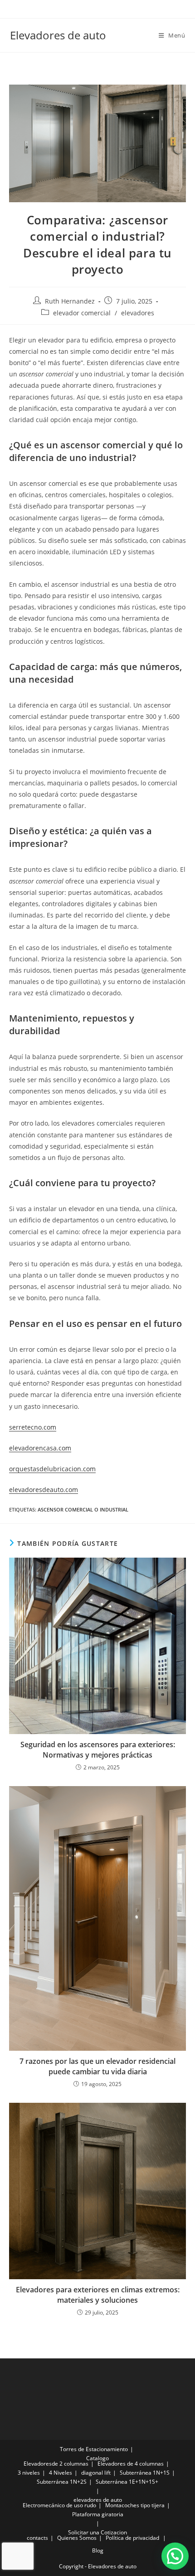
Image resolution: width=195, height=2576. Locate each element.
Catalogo (97, 2458)
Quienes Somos (77, 2538)
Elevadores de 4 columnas (131, 2464)
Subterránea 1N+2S (62, 2482)
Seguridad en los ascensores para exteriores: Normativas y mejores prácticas (98, 1749)
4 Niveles (61, 2473)
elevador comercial (82, 313)
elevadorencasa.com (40, 1448)
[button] (175, 2556)
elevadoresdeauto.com (44, 1490)
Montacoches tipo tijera (135, 2505)
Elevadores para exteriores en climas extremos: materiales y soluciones (98, 2295)
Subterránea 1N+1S (145, 2473)
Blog (98, 2550)
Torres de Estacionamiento (94, 2449)
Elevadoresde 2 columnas (56, 2464)
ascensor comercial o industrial (83, 1509)
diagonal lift (96, 2473)
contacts (37, 2538)
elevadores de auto (98, 2500)
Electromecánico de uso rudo (59, 2505)
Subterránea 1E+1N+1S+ (127, 2482)
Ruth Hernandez (70, 301)
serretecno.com (33, 1427)
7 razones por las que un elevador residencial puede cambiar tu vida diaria (97, 2066)
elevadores (138, 313)
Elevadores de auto (58, 35)
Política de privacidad (132, 2538)
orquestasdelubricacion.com (52, 1469)
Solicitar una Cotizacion (97, 2532)
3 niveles (29, 2473)
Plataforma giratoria (98, 2514)
